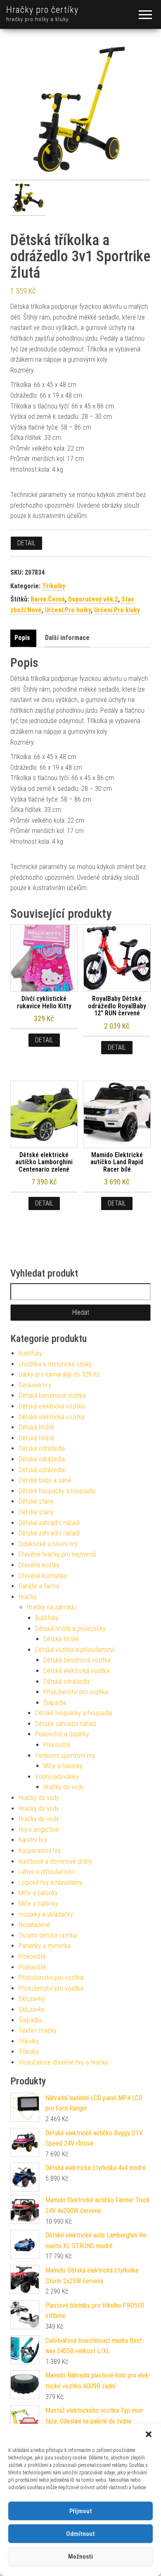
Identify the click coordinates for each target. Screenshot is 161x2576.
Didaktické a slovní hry (48, 1544)
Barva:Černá (48, 599)
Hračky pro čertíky (42, 10)
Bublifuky (30, 1353)
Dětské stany (36, 1501)
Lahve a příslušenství (47, 1872)
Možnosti (80, 2557)
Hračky (28, 1597)
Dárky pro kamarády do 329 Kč (59, 1374)
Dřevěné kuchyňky (43, 1576)
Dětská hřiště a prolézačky (70, 1629)
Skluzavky (32, 1999)
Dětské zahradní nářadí (49, 1523)
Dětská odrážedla (42, 1448)
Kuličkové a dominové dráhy (56, 1861)
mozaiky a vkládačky (46, 1914)
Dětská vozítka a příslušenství (75, 1650)
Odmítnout (80, 2534)
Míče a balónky (63, 1766)
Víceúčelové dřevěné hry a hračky (63, 2062)
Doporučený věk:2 (93, 599)
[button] (149, 2434)
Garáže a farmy (39, 1586)
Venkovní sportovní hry (65, 1756)
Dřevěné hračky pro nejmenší (57, 1554)
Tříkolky (54, 586)
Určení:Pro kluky (117, 610)
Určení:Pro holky (68, 610)
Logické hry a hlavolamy (50, 1882)
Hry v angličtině (39, 1830)
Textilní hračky (38, 2030)
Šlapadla (55, 1703)
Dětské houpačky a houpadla (57, 1491)
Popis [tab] (22, 638)
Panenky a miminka (45, 1946)
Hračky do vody (64, 1787)
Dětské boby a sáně (45, 1480)
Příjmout (81, 2511)
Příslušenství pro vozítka (76, 1692)
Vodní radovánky (57, 1777)
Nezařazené (34, 1925)
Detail (26, 543)
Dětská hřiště (36, 1427)
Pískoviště (57, 1745)
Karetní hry (33, 1840)
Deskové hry (35, 1385)
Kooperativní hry (40, 1851)
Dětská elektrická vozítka (52, 1406)
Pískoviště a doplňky (62, 1734)
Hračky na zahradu (52, 1607)
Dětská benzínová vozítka (52, 1395)
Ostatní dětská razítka (48, 1935)
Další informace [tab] (67, 638)
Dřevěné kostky (39, 1565)
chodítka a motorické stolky (55, 1364)
